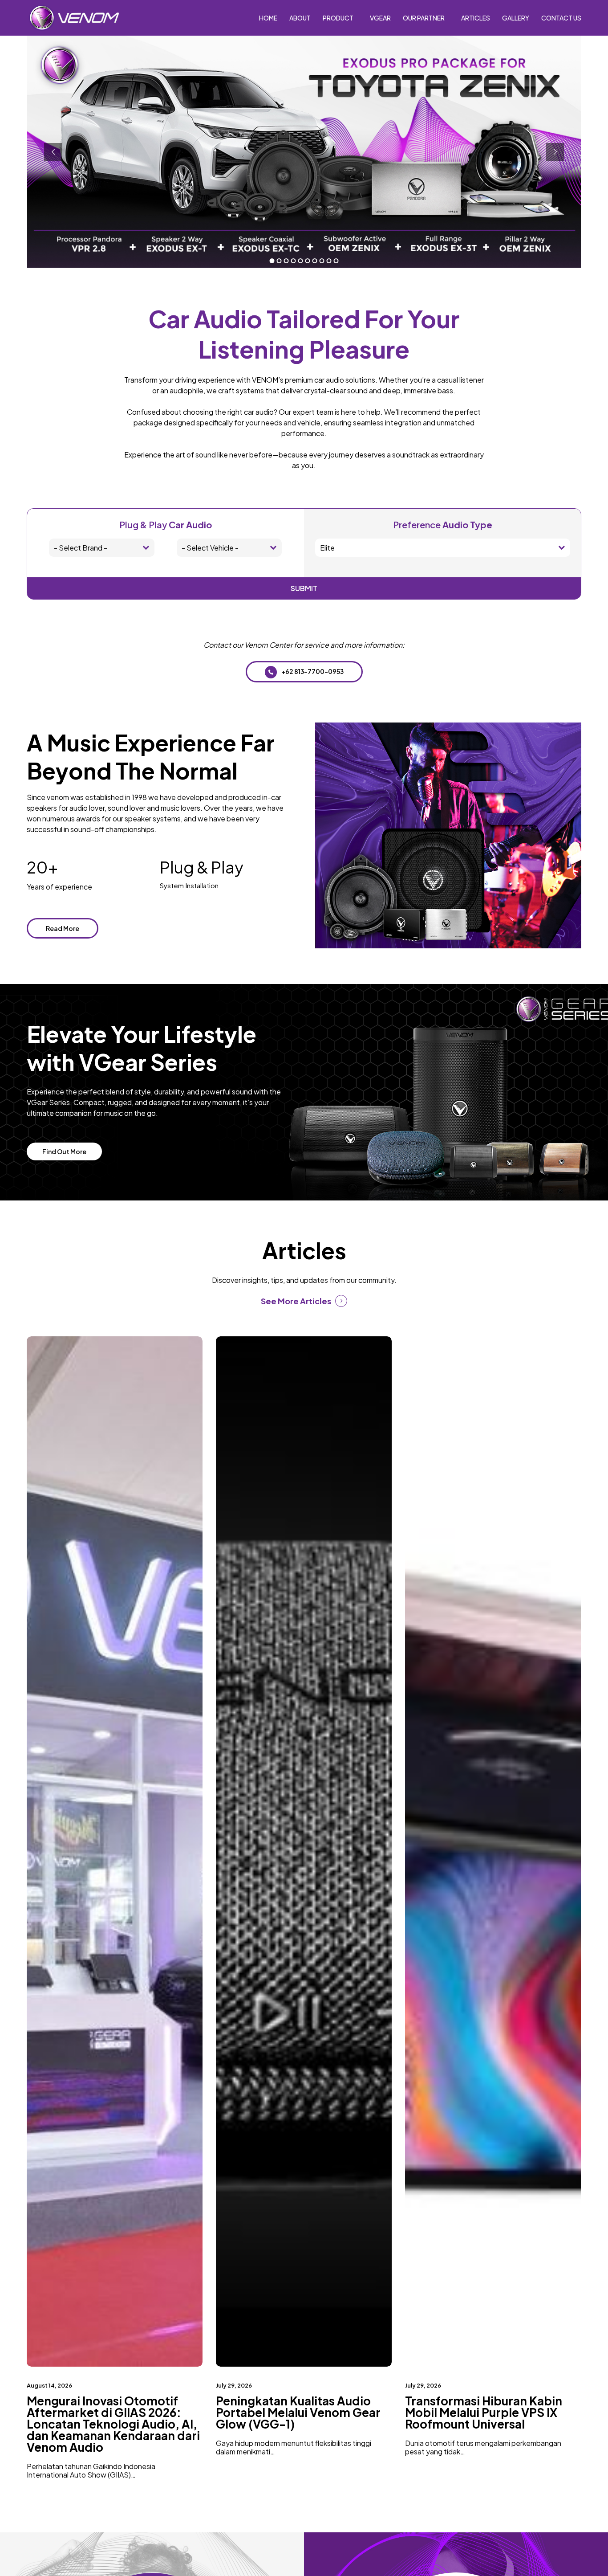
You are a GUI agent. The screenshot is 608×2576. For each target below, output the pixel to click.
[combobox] (102, 548)
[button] (304, 672)
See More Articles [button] (296, 1301)
